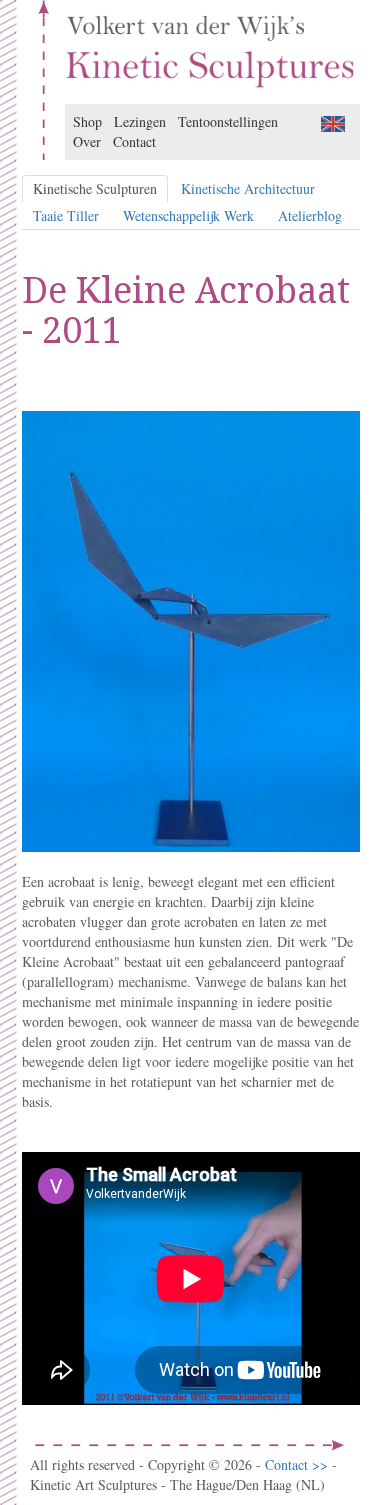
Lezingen (140, 121)
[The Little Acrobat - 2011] (333, 121)
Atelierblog (310, 215)
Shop (87, 121)
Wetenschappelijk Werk (188, 215)
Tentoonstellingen (228, 121)
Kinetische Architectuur (248, 188)
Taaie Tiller (66, 215)
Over (87, 141)
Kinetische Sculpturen (95, 188)
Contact (134, 141)
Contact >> (298, 1464)
